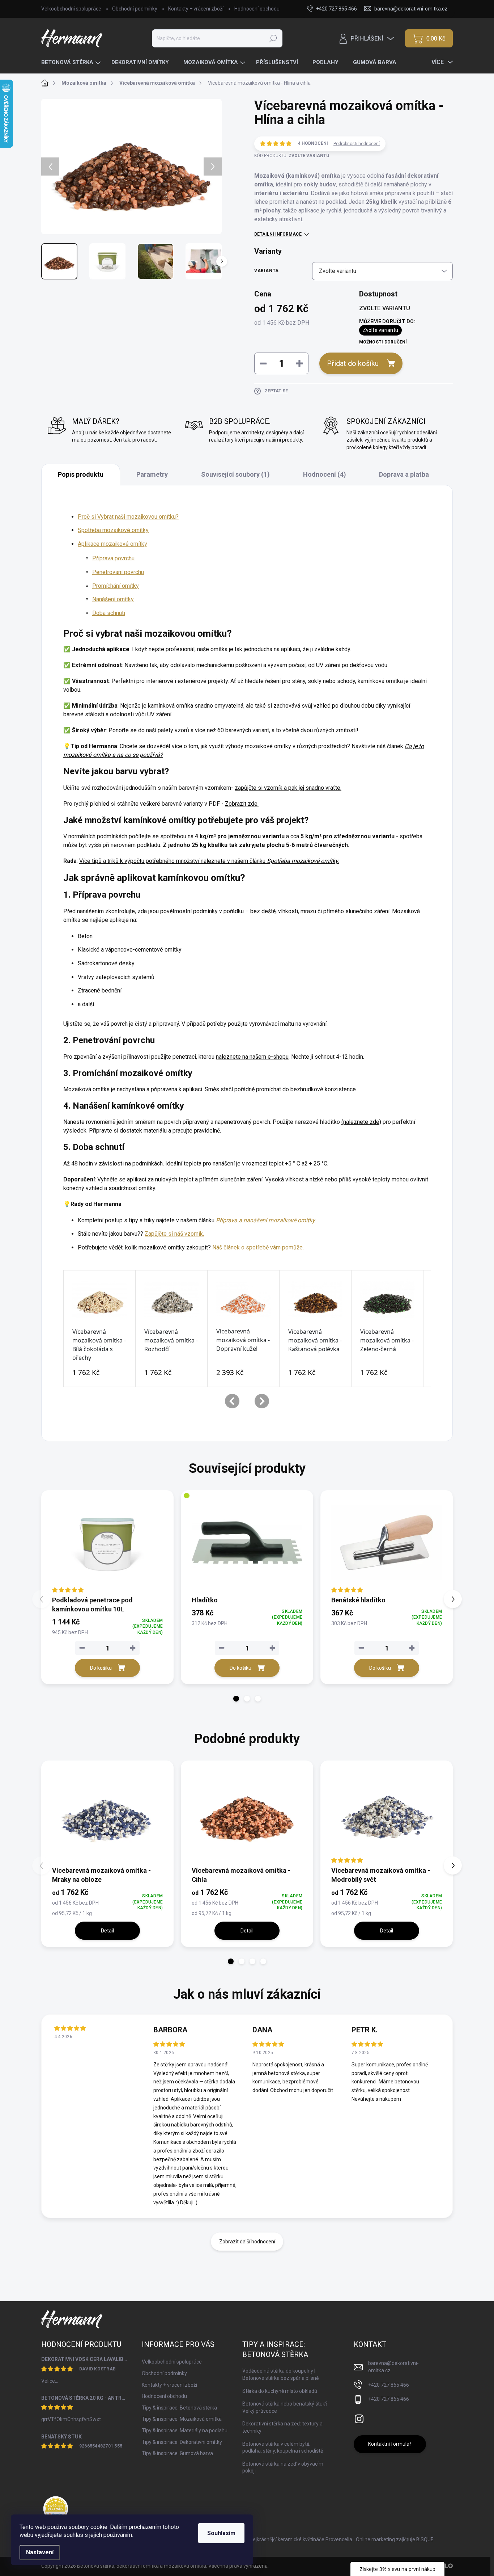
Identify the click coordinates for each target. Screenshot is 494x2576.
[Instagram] (359, 2417)
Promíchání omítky (116, 586)
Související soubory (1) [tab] (235, 474)
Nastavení (40, 2552)
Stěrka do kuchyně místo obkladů (280, 2391)
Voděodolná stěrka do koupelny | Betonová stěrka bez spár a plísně (280, 2374)
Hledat (273, 38)
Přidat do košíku (353, 363)
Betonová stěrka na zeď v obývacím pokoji (283, 2467)
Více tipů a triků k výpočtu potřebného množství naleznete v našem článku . (209, 861)
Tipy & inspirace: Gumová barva (177, 2453)
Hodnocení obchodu (257, 9)
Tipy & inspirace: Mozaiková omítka (182, 2419)
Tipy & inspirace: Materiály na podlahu (185, 2430)
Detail (107, 1931)
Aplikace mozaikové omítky (112, 544)
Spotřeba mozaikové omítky (113, 530)
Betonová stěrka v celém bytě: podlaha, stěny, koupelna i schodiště (283, 2448)
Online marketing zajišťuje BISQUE (395, 2539)
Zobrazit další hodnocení (247, 2242)
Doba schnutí (109, 613)
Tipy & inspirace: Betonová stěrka (179, 2408)
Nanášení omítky (113, 599)
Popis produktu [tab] (81, 474)
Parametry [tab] (152, 474)
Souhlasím (221, 2533)
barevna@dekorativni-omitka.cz (393, 2367)
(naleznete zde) (361, 1122)
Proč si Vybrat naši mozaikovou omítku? (128, 517)
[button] (236, 1699)
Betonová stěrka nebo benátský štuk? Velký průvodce (285, 2407)
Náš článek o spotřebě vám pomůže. (258, 1247)
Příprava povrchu (113, 558)
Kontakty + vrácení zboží (196, 9)
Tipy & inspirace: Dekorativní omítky (182, 2442)
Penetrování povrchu (118, 572)
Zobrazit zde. (242, 804)
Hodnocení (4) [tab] (325, 474)
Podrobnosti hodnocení (357, 144)
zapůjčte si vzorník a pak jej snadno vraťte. (288, 788)
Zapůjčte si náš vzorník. (174, 1234)
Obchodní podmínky (135, 9)
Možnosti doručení (383, 342)
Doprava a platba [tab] (404, 474)
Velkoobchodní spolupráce (71, 9)
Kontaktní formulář (390, 2444)
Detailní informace (278, 234)
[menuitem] (72, 62)
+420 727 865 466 (389, 2385)
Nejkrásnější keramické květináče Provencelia (301, 2539)
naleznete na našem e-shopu (252, 1057)
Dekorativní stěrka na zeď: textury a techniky (282, 2427)
